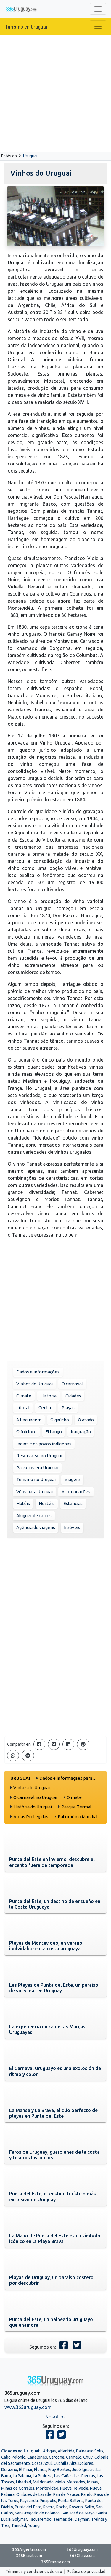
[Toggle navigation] (98, 9)
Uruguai (30, 156)
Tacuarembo (40, 2519)
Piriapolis (48, 2501)
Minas (92, 2482)
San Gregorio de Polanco (37, 2513)
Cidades (73, 1396)
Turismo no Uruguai (36, 1479)
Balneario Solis (90, 2451)
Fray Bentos (59, 2470)
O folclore (26, 1432)
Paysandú (29, 2501)
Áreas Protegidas (31, 1817)
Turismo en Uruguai (26, 26)
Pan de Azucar (66, 2494)
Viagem (72, 1479)
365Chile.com (82, 2556)
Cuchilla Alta (65, 2463)
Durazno (9, 2470)
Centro (46, 1408)
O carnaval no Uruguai (35, 1797)
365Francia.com (55, 2562)
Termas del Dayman (71, 2519)
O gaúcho (60, 1420)
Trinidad (19, 2525)
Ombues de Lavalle (34, 2494)
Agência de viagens (36, 1527)
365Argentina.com (29, 2549)
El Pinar (26, 2470)
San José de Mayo (78, 2513)
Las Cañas (63, 2476)
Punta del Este (28, 2507)
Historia (48, 1396)
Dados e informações (38, 1372)
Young (34, 2525)
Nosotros (55, 2417)
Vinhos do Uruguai (34, 1384)
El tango (54, 1432)
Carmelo (74, 2457)
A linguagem (29, 1420)
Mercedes (76, 2482)
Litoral (23, 1408)
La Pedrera (43, 2476)
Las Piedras (85, 2476)
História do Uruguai (33, 1807)
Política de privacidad (86, 2572)
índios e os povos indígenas (44, 1444)
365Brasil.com (29, 2556)
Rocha (62, 2507)
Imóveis (72, 1527)
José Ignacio (83, 2470)
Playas (68, 1408)
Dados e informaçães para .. (67, 1778)
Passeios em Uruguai (37, 1468)
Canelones (37, 2457)
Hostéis (47, 1503)
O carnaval (72, 1384)
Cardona (57, 2457)
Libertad (24, 2482)
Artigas (49, 2451)
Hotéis (23, 1503)
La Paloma (22, 2476)
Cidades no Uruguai (20, 2451)
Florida (40, 2470)
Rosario (76, 2507)
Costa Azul (42, 2463)
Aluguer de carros (34, 1516)
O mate (24, 1396)
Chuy (88, 2457)
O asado (86, 1420)
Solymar (20, 2519)
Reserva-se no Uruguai (39, 1456)
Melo (60, 2482)
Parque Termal (76, 1807)
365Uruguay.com (82, 2549)
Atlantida (66, 2451)
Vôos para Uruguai (34, 1492)
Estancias (73, 1503)
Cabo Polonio (13, 2457)
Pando (87, 2494)
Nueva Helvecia (74, 2488)
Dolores (86, 2463)
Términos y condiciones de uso (34, 2572)
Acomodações (76, 1492)
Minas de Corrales (18, 2488)
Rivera (49, 2507)
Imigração (81, 1432)
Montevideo (47, 2488)
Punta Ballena (71, 2501)
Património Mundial (78, 1817)
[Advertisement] (55, 93)
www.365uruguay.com (28, 2407)
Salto (89, 2507)
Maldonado (43, 2482)
